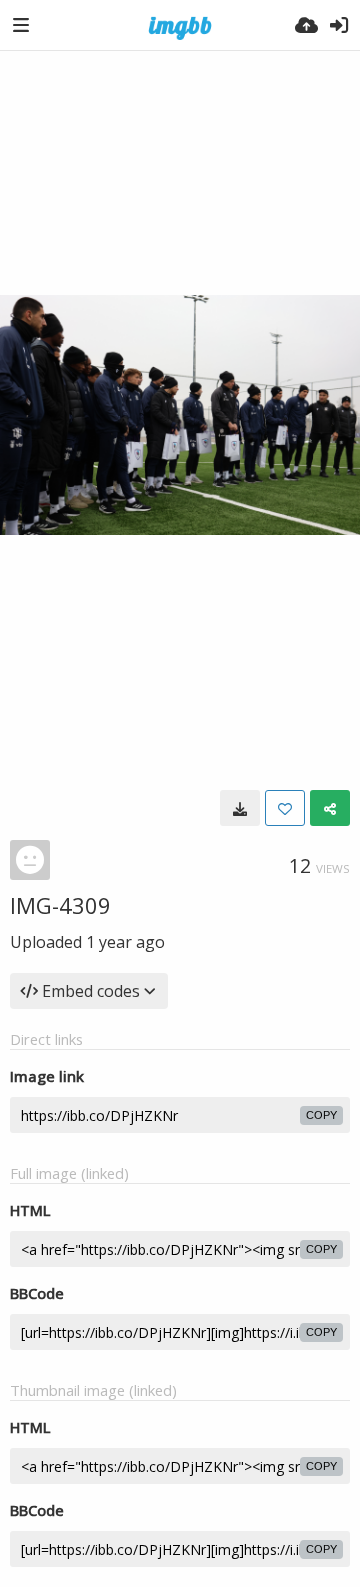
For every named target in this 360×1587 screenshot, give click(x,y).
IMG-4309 (60, 905)
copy (321, 1115)
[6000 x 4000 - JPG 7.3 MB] (240, 808)
